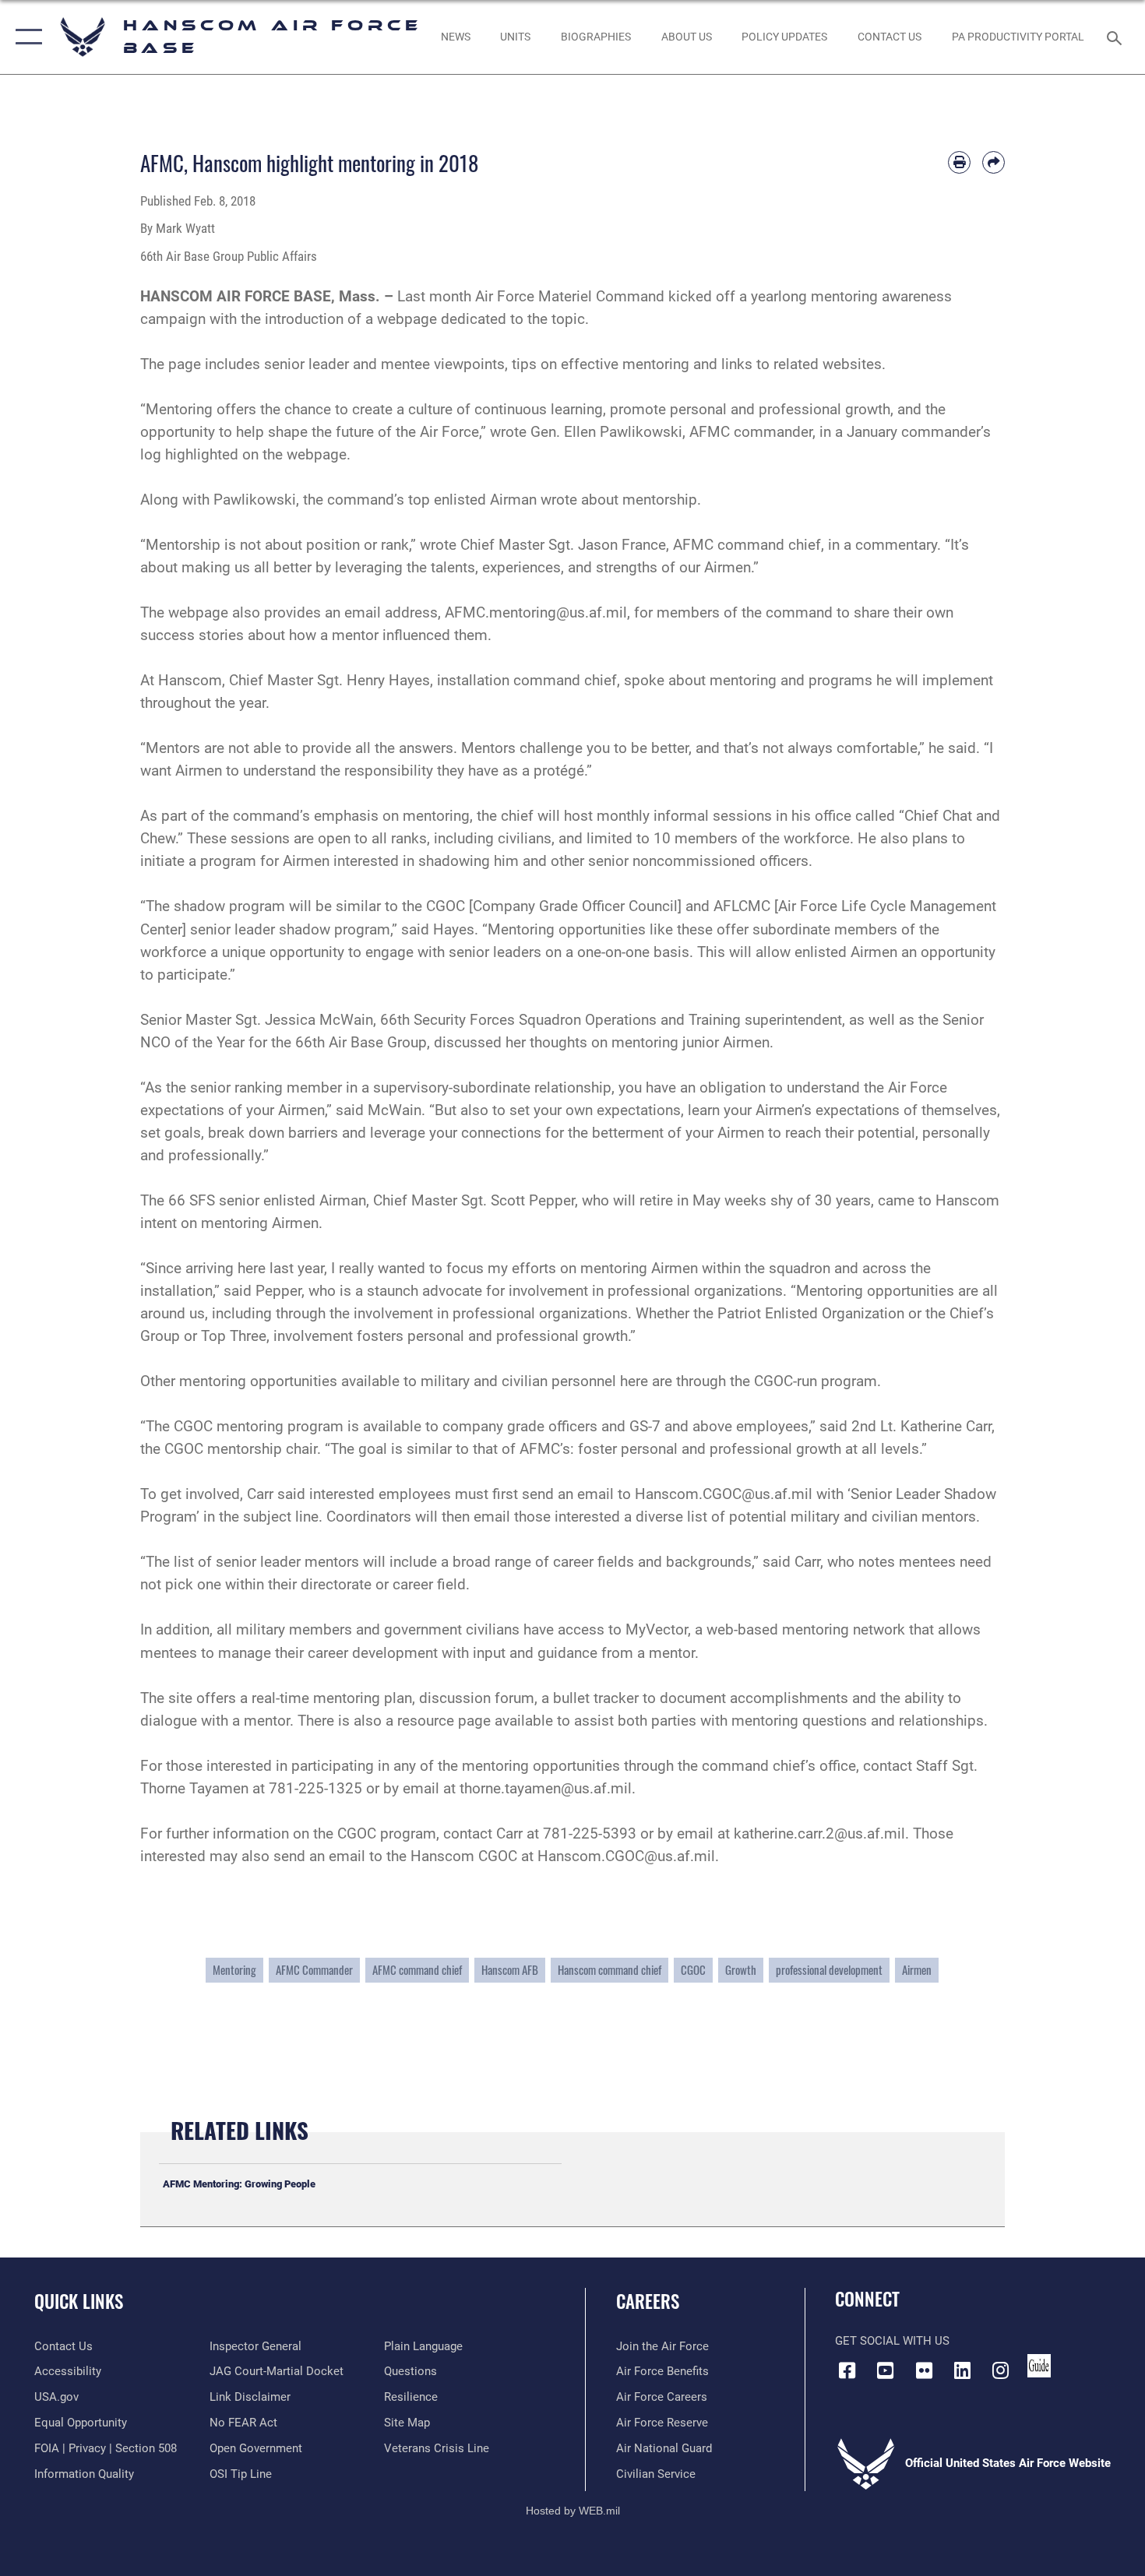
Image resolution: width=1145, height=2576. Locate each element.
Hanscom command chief (609, 1970)
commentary (896, 545)
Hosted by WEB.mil (573, 2511)
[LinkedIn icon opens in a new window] (962, 2370)
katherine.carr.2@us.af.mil (819, 1833)
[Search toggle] (1117, 37)
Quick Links (79, 2301)
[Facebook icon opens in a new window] (847, 2370)
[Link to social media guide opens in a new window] (1039, 2366)
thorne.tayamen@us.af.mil (546, 1788)
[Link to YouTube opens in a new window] (886, 2370)
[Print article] (959, 162)
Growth (741, 1970)
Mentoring (234, 1970)
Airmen (917, 1970)
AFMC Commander (314, 1970)
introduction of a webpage (351, 319)
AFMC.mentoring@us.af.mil (536, 612)
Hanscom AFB (510, 1970)
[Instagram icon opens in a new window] (1001, 2370)
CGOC (693, 1970)
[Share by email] (994, 162)
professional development (829, 1970)
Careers (648, 2301)
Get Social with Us (892, 2341)
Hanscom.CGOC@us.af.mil (724, 1494)
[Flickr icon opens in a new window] (924, 2370)
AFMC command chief (417, 1970)
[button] (25, 37)
